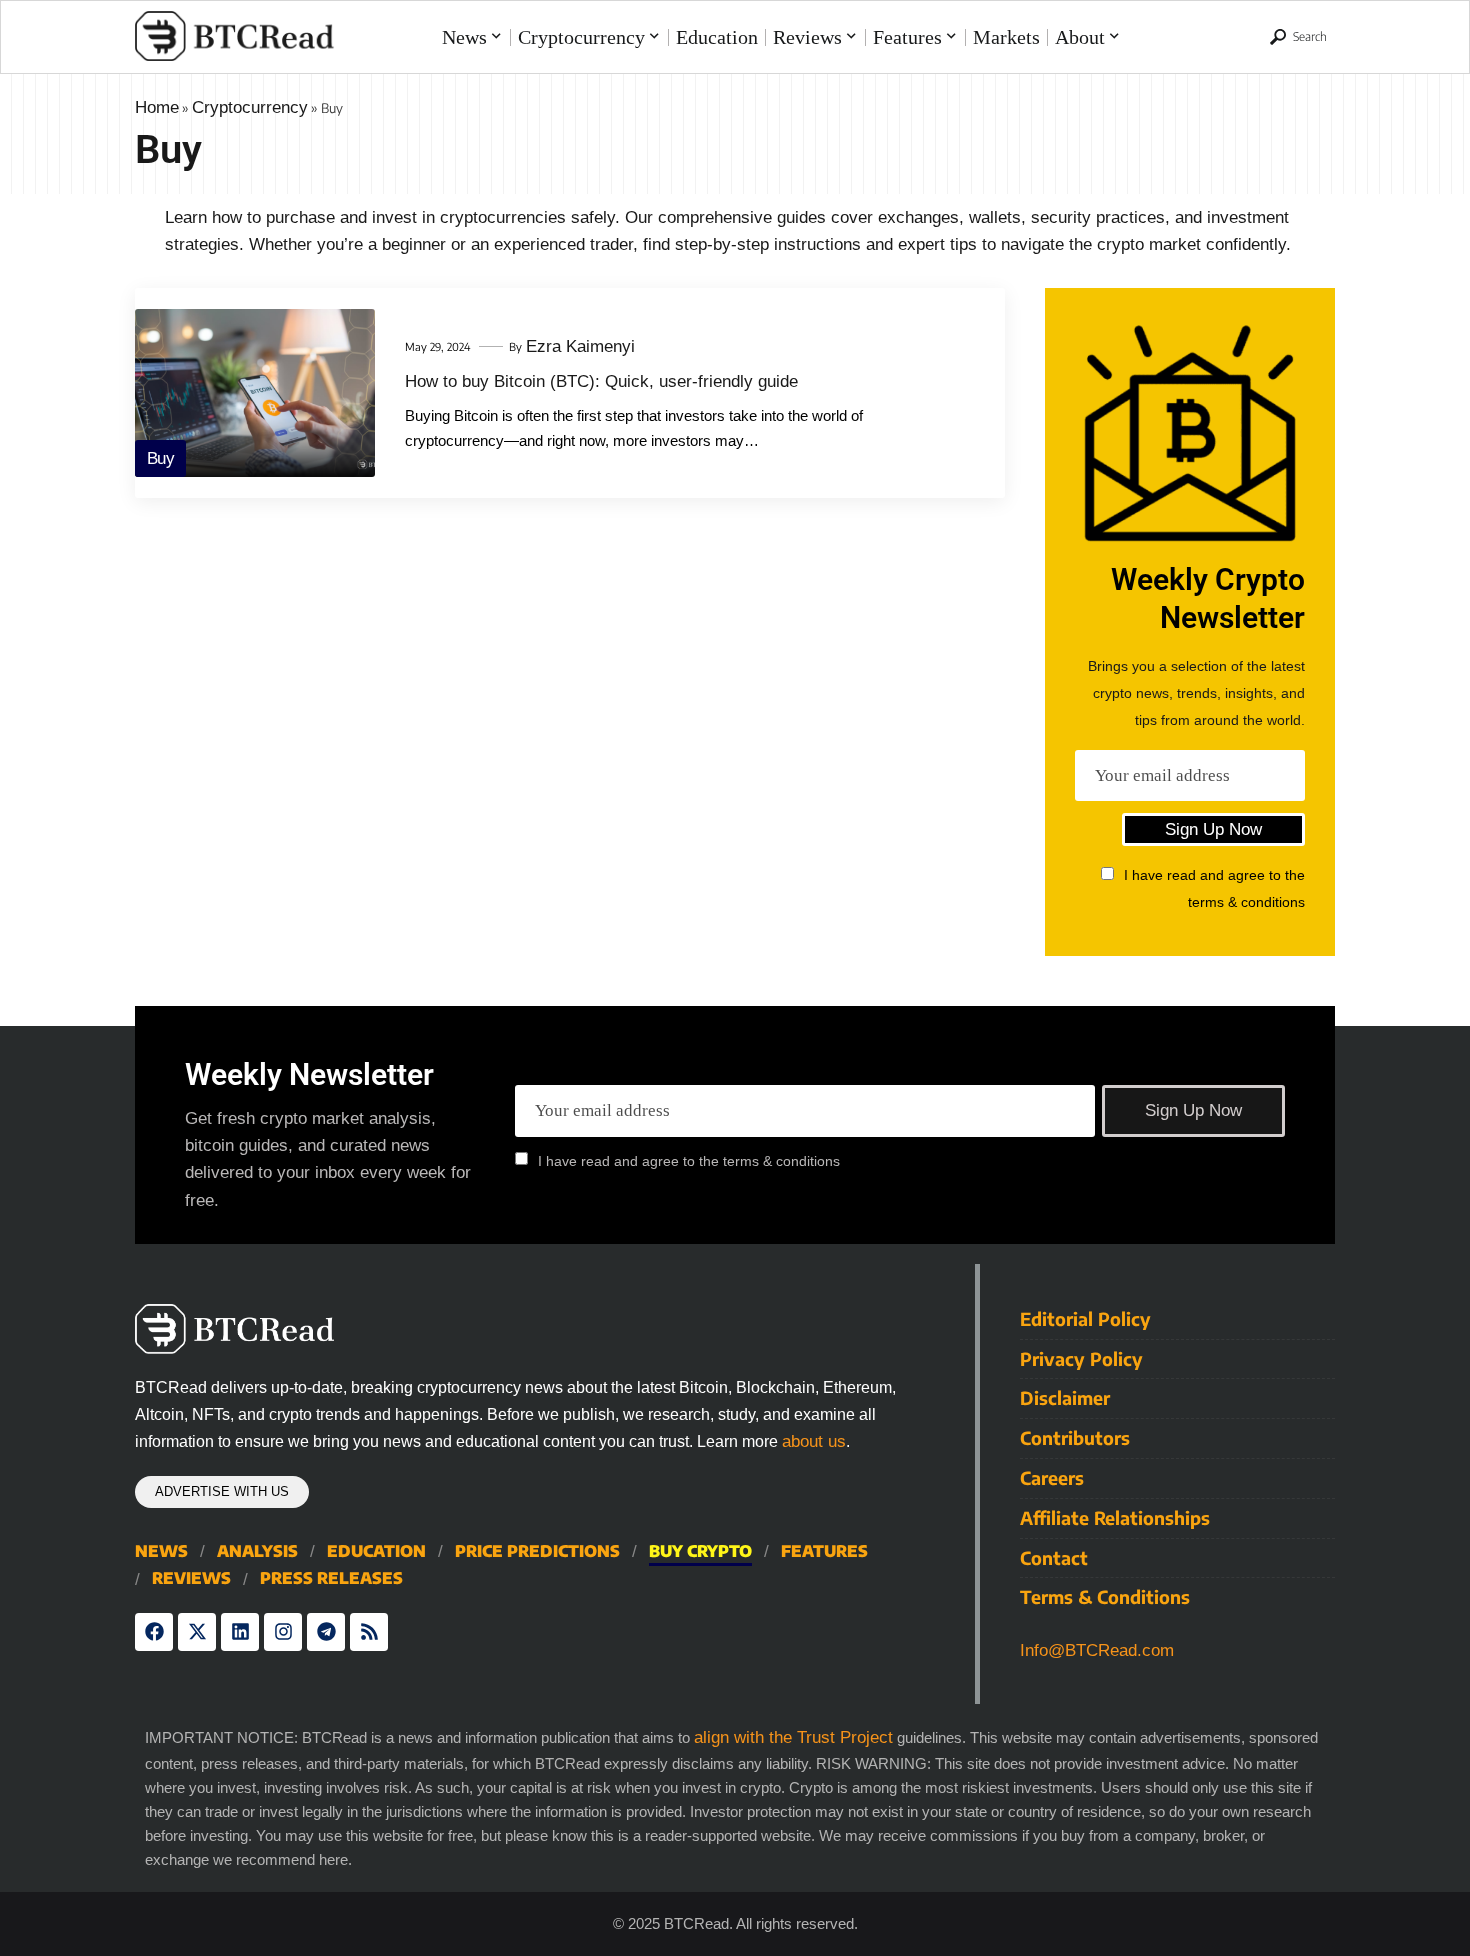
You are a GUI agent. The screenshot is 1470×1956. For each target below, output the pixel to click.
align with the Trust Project (793, 1737)
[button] (1298, 37)
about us (814, 1441)
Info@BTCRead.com (1097, 1650)
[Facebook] (154, 1632)
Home (157, 107)
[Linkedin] (240, 1632)
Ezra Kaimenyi (580, 346)
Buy (161, 458)
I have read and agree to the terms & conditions (689, 1160)
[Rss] (369, 1632)
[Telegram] (326, 1632)
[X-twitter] (197, 1632)
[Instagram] (283, 1632)
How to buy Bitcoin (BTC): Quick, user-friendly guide (601, 381)
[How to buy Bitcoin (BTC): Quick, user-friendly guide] (255, 393)
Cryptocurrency (250, 107)
